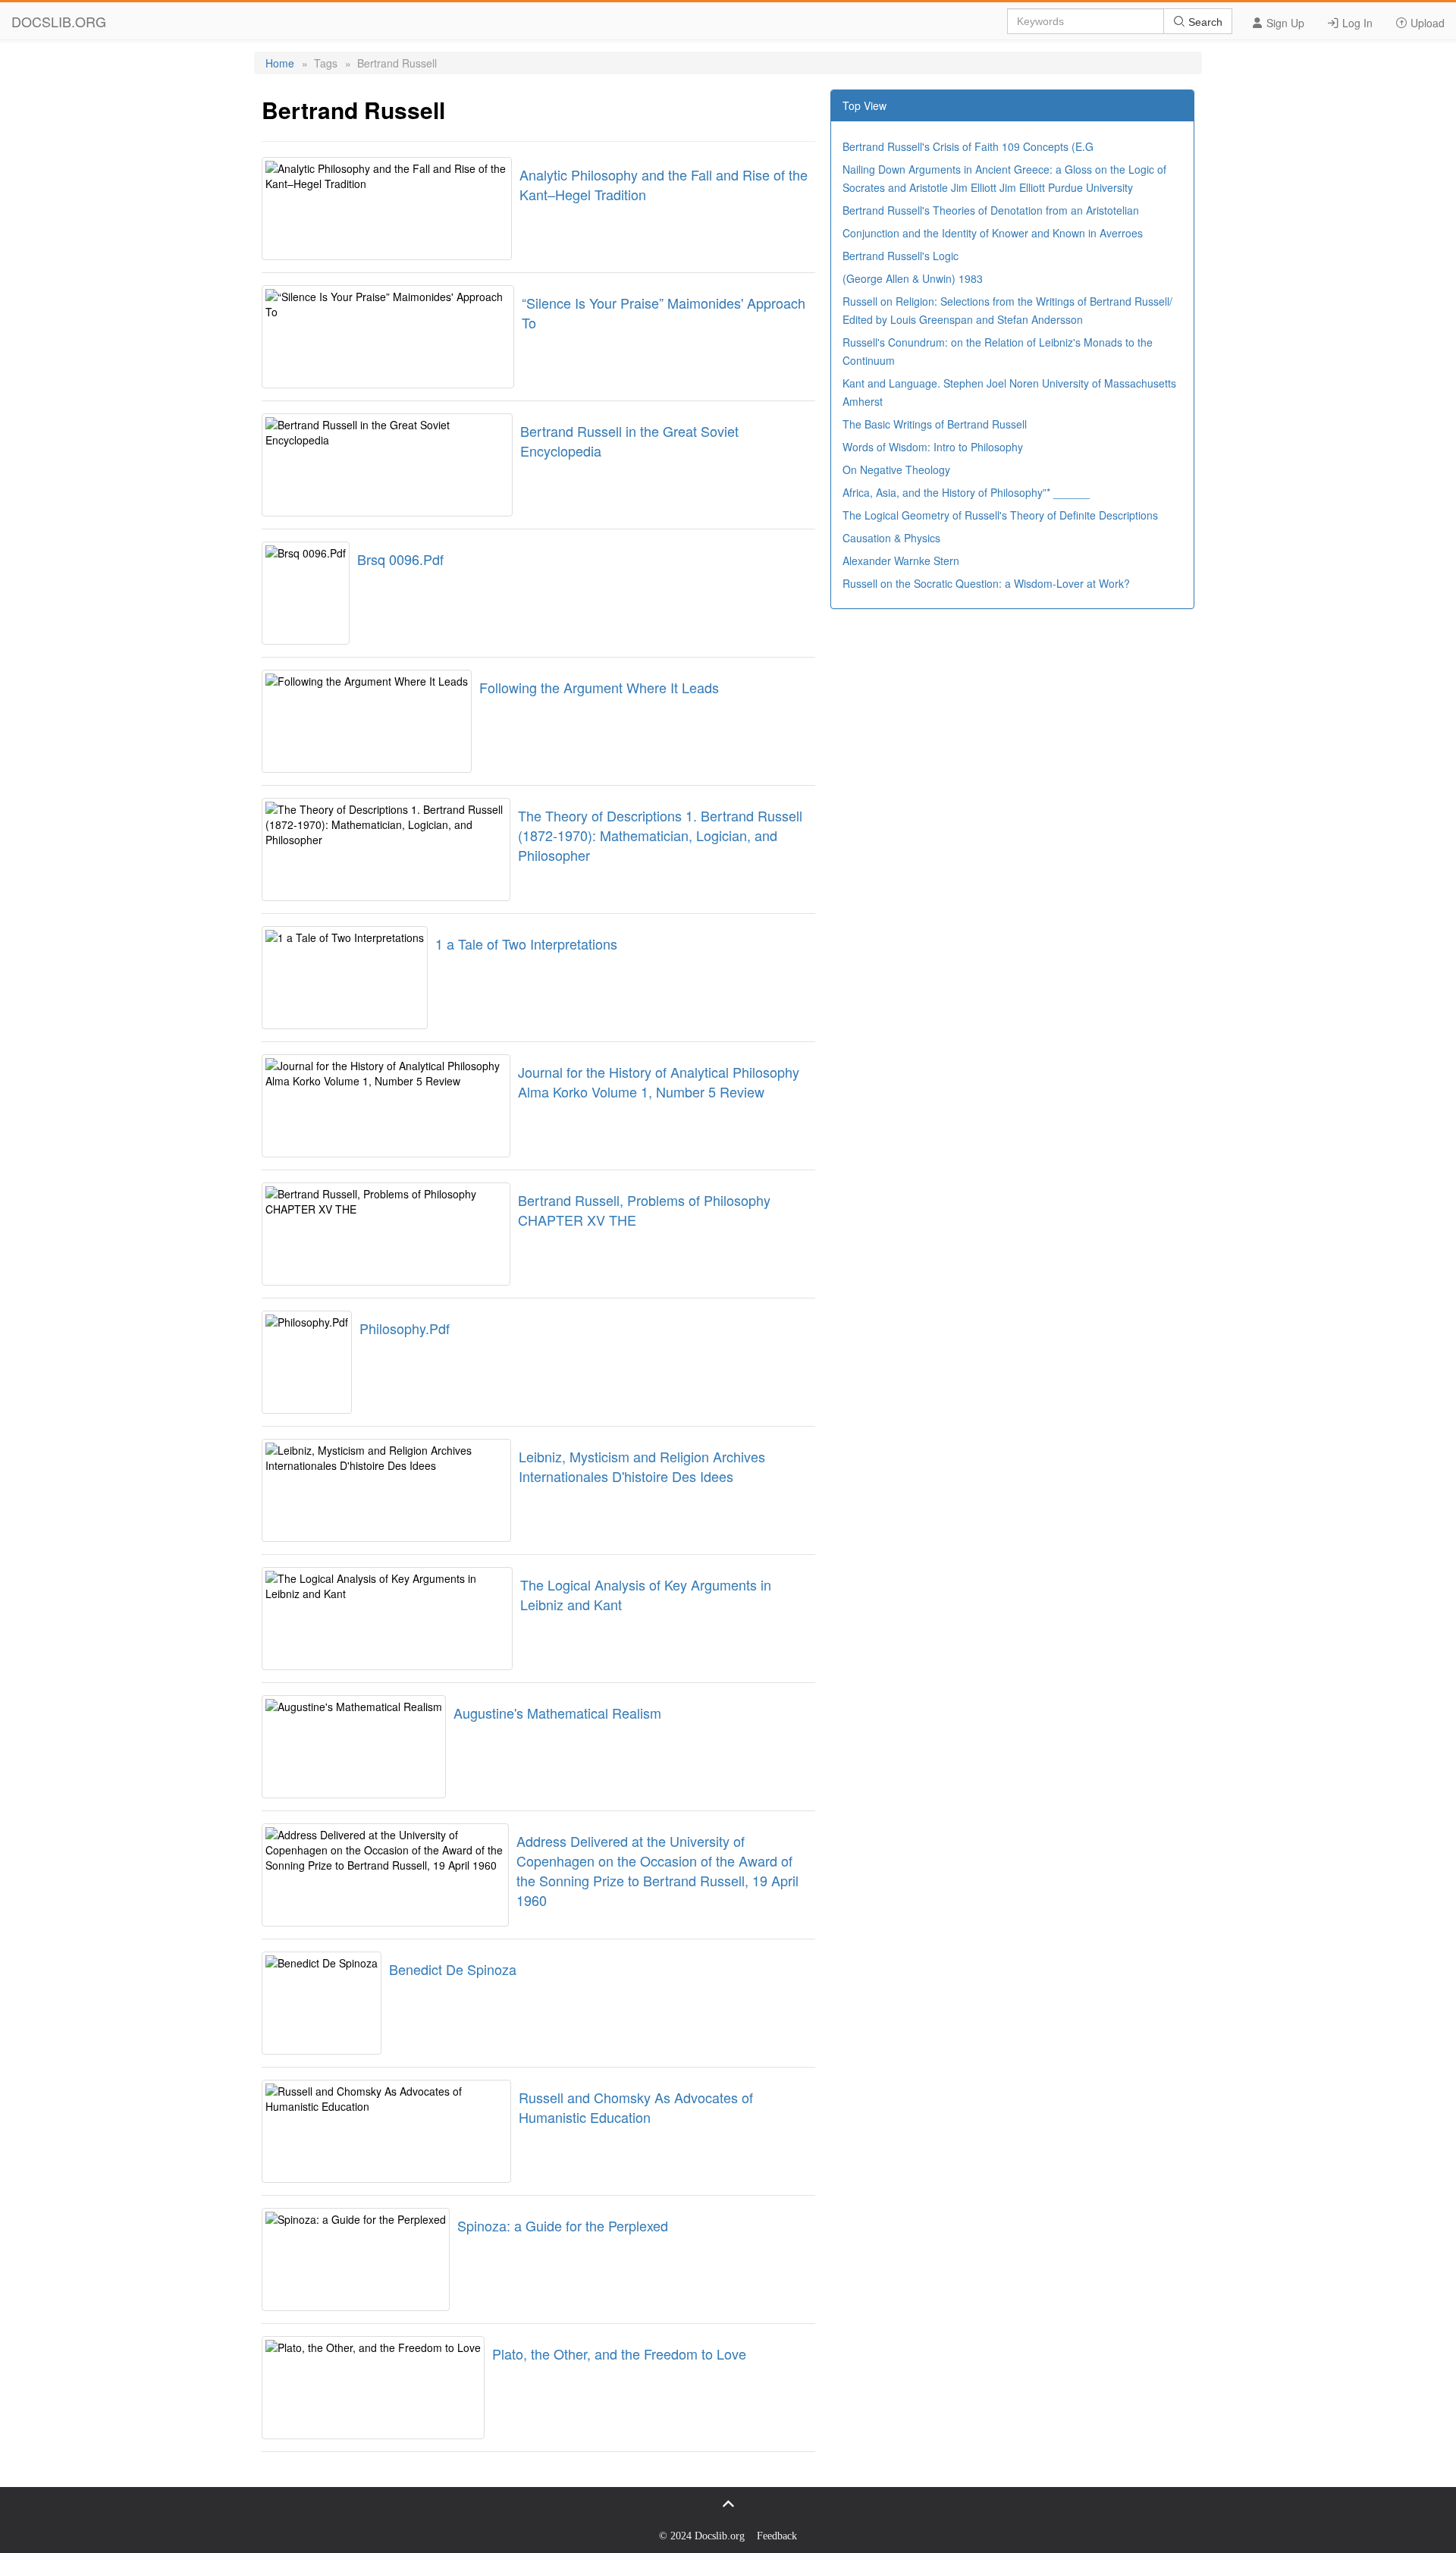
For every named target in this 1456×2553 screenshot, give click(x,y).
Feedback (777, 2536)
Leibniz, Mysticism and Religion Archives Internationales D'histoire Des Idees (642, 1466)
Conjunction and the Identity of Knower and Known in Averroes (993, 233)
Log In (1356, 23)
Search (1204, 22)
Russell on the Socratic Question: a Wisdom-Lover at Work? (986, 583)
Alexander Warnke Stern (901, 561)
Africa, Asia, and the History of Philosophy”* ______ (966, 492)
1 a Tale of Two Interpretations (526, 944)
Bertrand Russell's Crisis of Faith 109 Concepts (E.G (968, 146)
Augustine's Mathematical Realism (557, 1713)
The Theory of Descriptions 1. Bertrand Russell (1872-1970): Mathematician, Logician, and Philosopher (660, 835)
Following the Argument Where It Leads (599, 687)
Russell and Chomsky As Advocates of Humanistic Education (636, 2107)
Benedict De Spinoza (453, 1969)
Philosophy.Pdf (405, 1328)
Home (280, 63)
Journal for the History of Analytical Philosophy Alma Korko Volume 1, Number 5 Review (659, 1082)
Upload (1426, 23)
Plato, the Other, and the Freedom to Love (619, 2354)
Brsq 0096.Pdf (400, 559)
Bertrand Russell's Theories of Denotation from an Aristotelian (991, 210)
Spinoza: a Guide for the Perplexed (563, 2225)
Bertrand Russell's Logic (901, 256)
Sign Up (1284, 23)
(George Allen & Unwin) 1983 (913, 278)
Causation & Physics (891, 538)
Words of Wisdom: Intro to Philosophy (933, 447)
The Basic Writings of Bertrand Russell (935, 424)
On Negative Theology (896, 469)
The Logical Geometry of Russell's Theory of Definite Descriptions (1000, 515)
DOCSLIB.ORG (59, 21)
